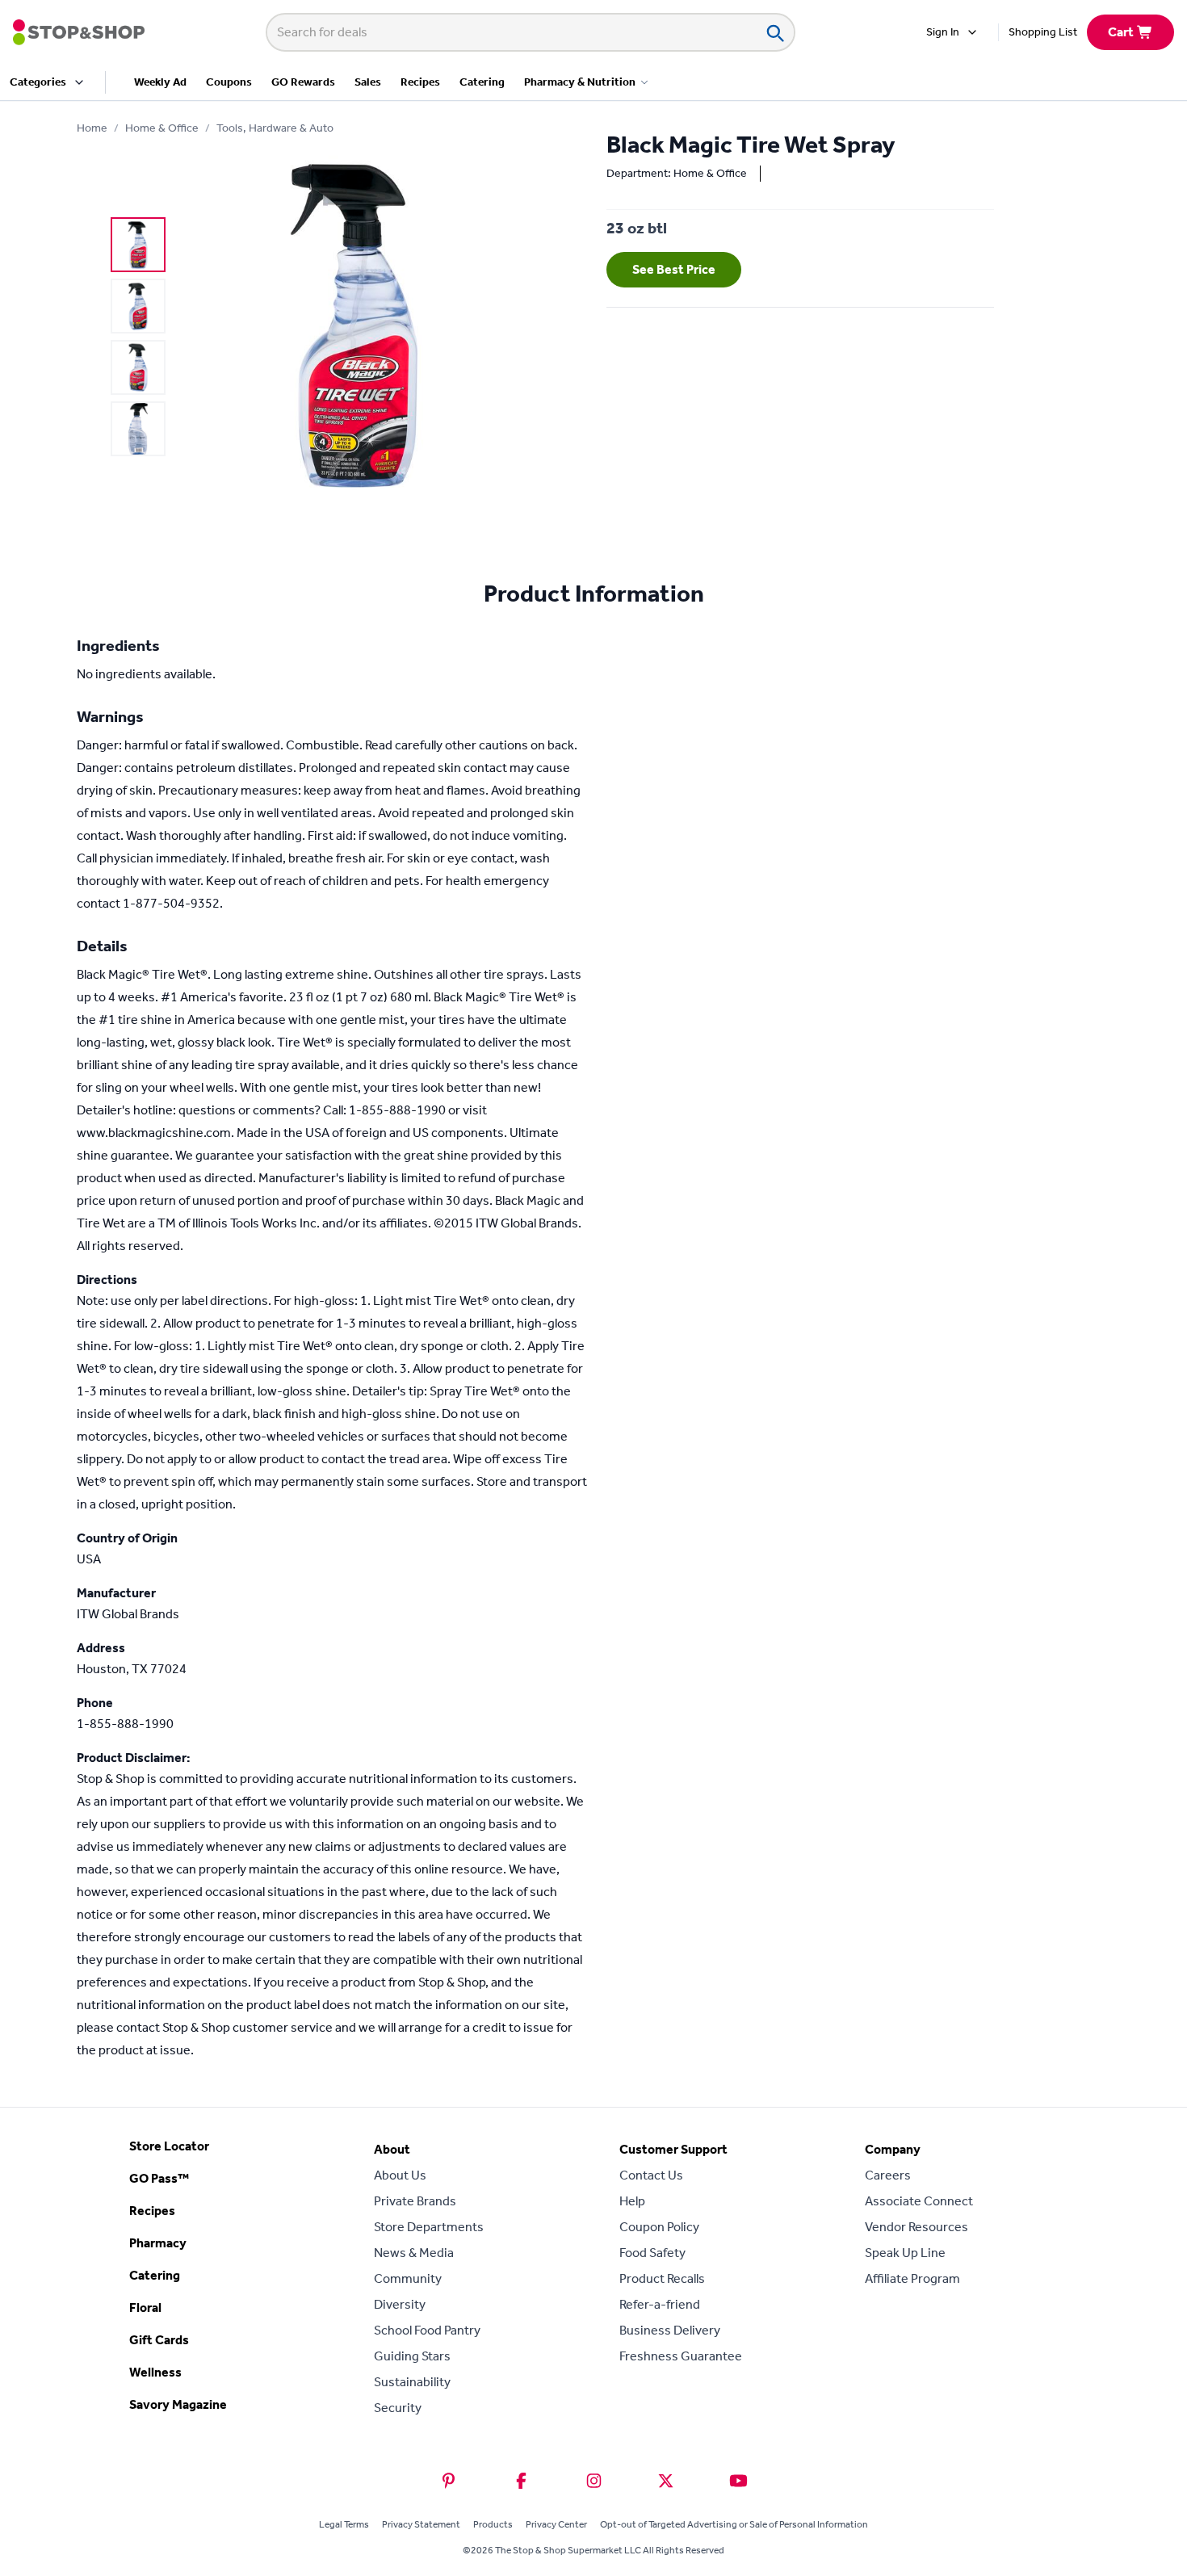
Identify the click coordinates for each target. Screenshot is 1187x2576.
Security (398, 2408)
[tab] (138, 245)
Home (92, 128)
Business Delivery (670, 2330)
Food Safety (652, 2253)
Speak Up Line (905, 2253)
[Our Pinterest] (449, 2481)
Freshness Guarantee (681, 2356)
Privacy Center (556, 2524)
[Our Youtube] (738, 2481)
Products (493, 2524)
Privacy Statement (421, 2524)
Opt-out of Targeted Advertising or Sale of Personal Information (734, 2524)
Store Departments (429, 2227)
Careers (888, 2175)
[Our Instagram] (594, 2481)
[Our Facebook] (521, 2481)
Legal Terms (344, 2524)
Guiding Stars (412, 2356)
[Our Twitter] (666, 2481)
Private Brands (415, 2201)
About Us (400, 2175)
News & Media (414, 2253)
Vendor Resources (916, 2227)
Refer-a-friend (660, 2304)
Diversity (400, 2304)
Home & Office (162, 128)
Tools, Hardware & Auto (275, 128)
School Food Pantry (427, 2330)
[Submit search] (774, 32)
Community (408, 2278)
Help (632, 2201)
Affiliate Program (912, 2278)
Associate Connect (919, 2201)
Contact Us (651, 2175)
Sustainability (412, 2382)
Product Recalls (662, 2278)
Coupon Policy (659, 2227)
